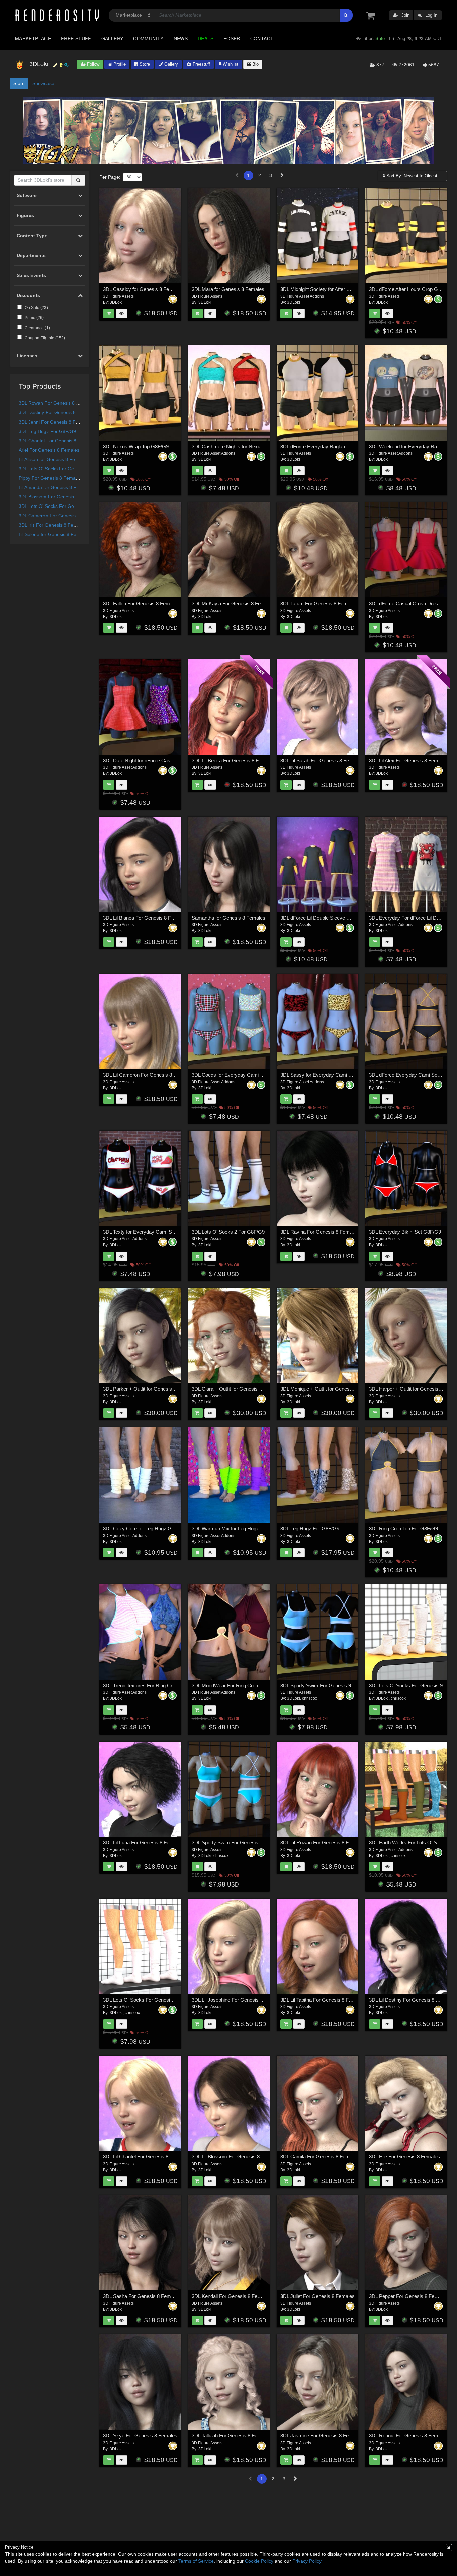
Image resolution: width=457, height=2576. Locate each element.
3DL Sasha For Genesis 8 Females (142, 2296)
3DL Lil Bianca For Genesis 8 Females (145, 918)
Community (148, 38)
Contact (262, 38)
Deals (206, 38)
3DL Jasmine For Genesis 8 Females (321, 2436)
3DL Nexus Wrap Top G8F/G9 (136, 446)
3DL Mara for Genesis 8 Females (228, 289)
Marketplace (33, 38)
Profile (119, 64)
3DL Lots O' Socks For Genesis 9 (54, 469)
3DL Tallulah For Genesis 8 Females (231, 2436)
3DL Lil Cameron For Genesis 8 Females (148, 1075)
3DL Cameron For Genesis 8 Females (59, 516)
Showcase (43, 83)
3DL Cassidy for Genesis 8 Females (143, 289)
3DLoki (116, 302)
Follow (93, 64)
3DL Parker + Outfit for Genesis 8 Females (150, 1389)
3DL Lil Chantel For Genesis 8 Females (146, 2157)
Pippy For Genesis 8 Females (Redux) (59, 478)
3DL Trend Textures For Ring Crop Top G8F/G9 (154, 1686)
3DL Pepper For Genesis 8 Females (408, 2296)
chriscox (310, 1698)
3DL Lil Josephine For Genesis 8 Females (237, 2000)
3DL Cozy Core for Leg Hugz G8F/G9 (144, 1528)
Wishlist (230, 64)
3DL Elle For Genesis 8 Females (404, 2157)
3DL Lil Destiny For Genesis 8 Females (412, 2000)
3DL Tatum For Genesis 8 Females (318, 603)
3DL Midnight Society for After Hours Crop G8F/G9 (336, 289)
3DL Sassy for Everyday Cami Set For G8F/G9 (332, 1075)
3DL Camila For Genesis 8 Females (319, 2157)
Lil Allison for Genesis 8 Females (53, 459)
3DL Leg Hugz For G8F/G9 (47, 431)
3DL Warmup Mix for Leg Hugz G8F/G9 (235, 1528)
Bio (255, 64)
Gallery (112, 38)
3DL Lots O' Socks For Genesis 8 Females (64, 506)
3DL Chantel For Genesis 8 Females (57, 441)
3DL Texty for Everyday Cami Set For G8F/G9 (153, 1232)
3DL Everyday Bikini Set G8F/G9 (405, 1232)
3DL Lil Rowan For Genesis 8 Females (323, 1843)
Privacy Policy (307, 2561)
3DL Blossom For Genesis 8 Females (58, 497)
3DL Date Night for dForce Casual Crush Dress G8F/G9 (164, 761)
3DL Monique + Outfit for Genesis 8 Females (329, 1389)
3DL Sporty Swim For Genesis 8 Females (237, 1843)
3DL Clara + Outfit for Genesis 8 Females (237, 1389)
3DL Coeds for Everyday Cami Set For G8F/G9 (243, 1075)
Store (144, 64)
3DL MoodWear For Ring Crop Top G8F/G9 (239, 1686)
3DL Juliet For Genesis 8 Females (317, 2296)
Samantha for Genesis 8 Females (229, 918)
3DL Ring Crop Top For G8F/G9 (403, 1528)
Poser (232, 38)
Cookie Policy (259, 2561)
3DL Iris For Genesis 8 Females (52, 525)
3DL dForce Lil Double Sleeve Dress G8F (326, 918)
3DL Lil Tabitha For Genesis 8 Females (323, 2000)
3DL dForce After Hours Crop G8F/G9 (410, 289)
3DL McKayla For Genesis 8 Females (233, 603)
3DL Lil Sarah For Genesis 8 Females (321, 761)
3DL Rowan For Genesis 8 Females (57, 403)
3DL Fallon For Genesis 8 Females (141, 603)
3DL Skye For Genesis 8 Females (140, 2436)
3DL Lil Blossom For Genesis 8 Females (236, 2157)
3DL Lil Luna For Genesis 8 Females (143, 1843)
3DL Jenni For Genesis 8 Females (55, 422)
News (181, 38)
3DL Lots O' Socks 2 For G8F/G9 (228, 1232)
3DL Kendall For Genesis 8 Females (231, 2296)
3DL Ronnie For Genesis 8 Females (408, 2436)
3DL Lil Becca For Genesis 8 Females (233, 761)
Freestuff (201, 64)
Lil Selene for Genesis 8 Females (54, 534)
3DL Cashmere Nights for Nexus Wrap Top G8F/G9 (248, 446)
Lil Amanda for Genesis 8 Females (55, 487)
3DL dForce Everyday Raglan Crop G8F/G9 (328, 446)
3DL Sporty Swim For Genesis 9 (316, 1686)
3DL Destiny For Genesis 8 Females (57, 412)
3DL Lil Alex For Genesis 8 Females (408, 761)
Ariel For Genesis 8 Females (49, 450)
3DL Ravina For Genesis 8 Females (319, 1232)
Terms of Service (196, 2561)
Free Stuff (76, 38)
